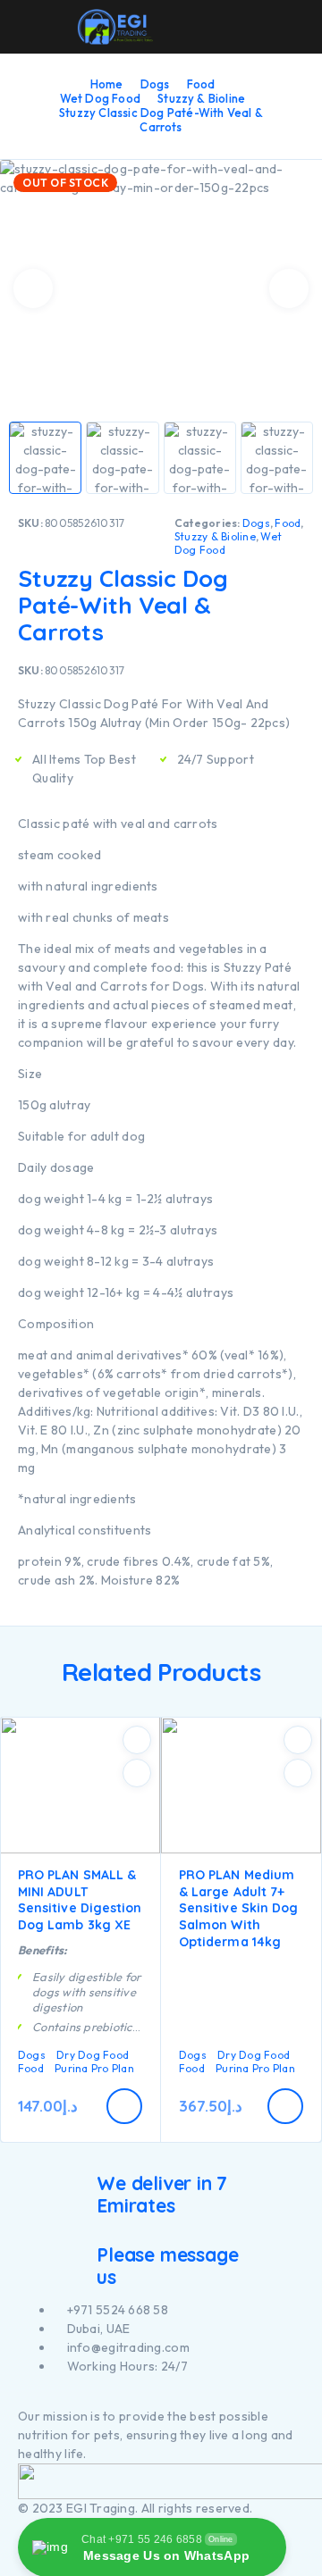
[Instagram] (33, 2398)
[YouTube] (43, 2398)
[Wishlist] (267, 28)
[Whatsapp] (53, 2398)
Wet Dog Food (100, 98)
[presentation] (33, 289)
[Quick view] (137, 1773)
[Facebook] (23, 2398)
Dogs (155, 84)
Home (107, 84)
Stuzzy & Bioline (201, 98)
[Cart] (296, 27)
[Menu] (38, 27)
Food (201, 84)
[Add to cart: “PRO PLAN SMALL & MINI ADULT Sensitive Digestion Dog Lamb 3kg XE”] (124, 2106)
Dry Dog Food (93, 2055)
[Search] (209, 29)
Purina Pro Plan (94, 2068)
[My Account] (238, 28)
